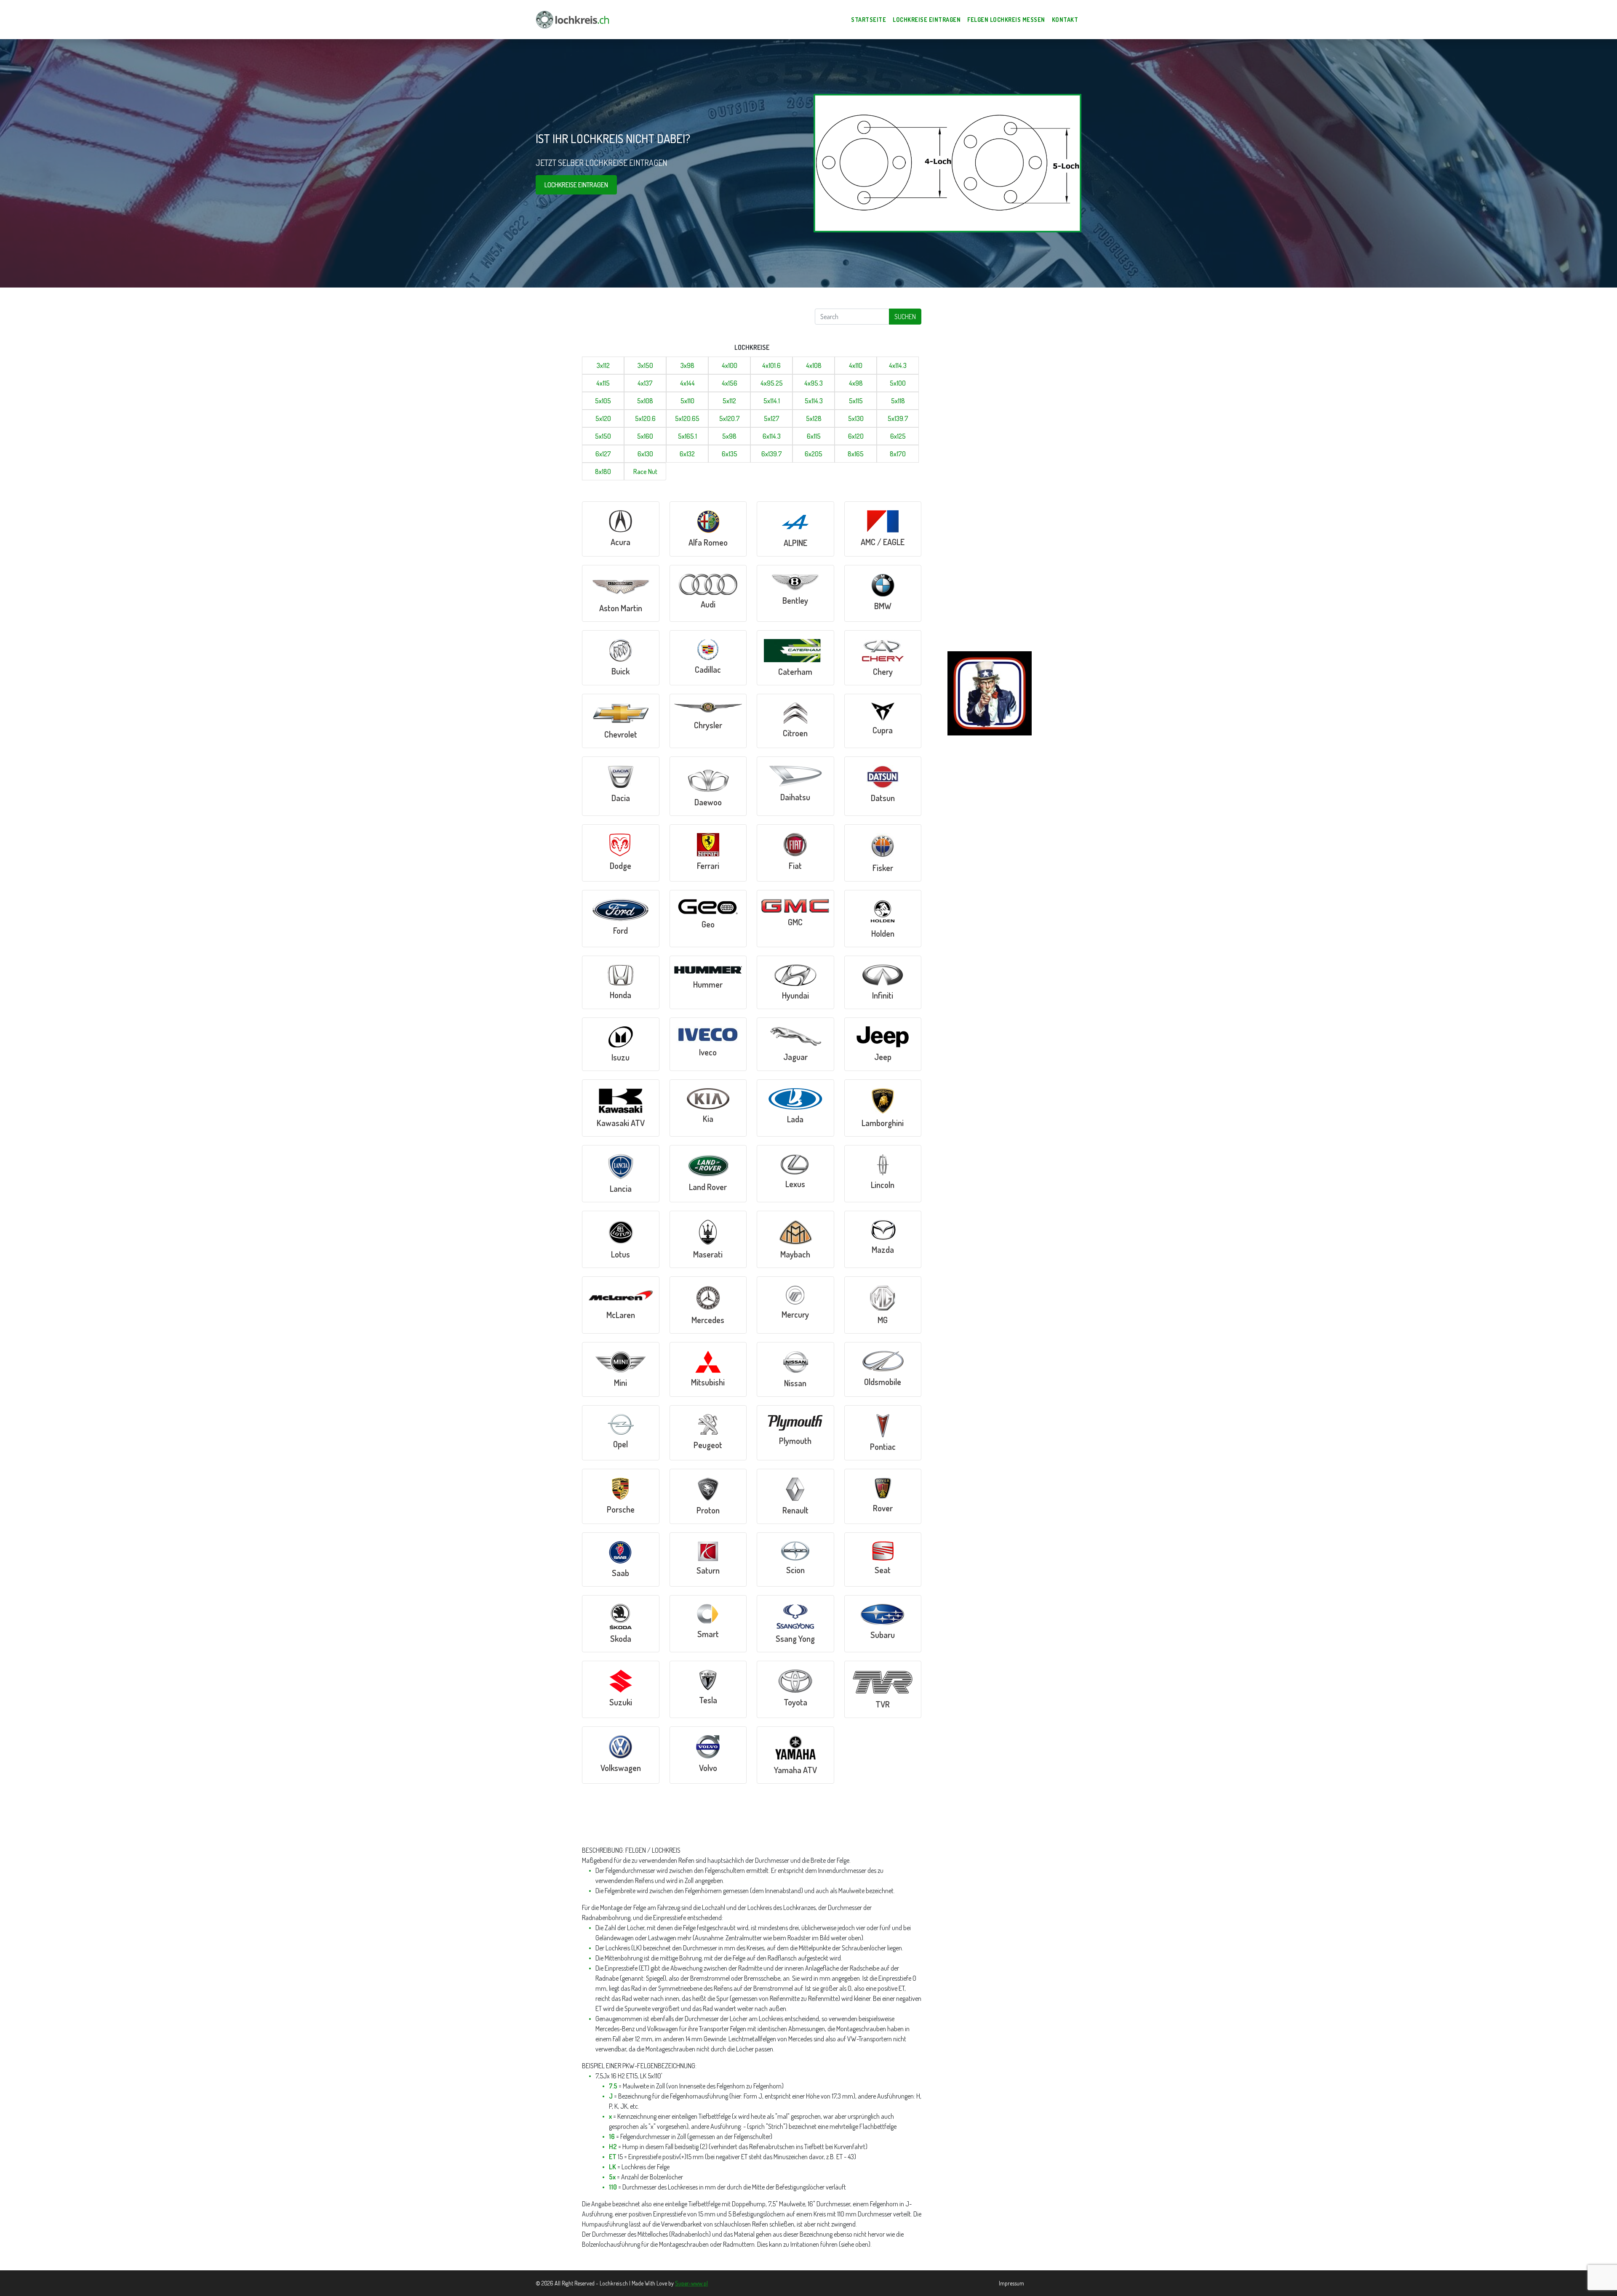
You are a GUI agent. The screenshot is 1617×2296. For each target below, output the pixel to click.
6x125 (898, 436)
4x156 (730, 383)
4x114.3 (898, 365)
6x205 (814, 454)
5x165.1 (687, 436)
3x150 (645, 365)
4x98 (856, 383)
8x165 (856, 454)
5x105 (603, 401)
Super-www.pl (691, 2283)
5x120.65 (687, 418)
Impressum (1011, 2283)
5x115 (856, 401)
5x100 (898, 383)
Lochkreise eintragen (576, 185)
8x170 (898, 454)
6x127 (603, 454)
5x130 (856, 418)
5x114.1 (772, 401)
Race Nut (645, 471)
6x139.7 (772, 454)
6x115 (814, 436)
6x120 (856, 436)
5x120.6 (645, 418)
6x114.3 (772, 436)
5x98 (729, 436)
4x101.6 (771, 365)
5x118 (898, 401)
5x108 (645, 401)
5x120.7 (730, 418)
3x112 (603, 365)
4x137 (645, 383)
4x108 (814, 365)
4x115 (603, 383)
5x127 (772, 418)
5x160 (645, 436)
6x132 (687, 454)
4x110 (856, 365)
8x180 (603, 471)
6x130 (645, 454)
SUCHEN (905, 317)
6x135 (730, 454)
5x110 (687, 401)
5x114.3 (814, 401)
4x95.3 (814, 383)
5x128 (814, 418)
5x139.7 (898, 418)
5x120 (603, 418)
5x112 (729, 401)
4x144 (687, 383)
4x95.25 (772, 383)
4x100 (730, 365)
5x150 (603, 436)
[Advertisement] (679, 321)
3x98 (687, 365)
